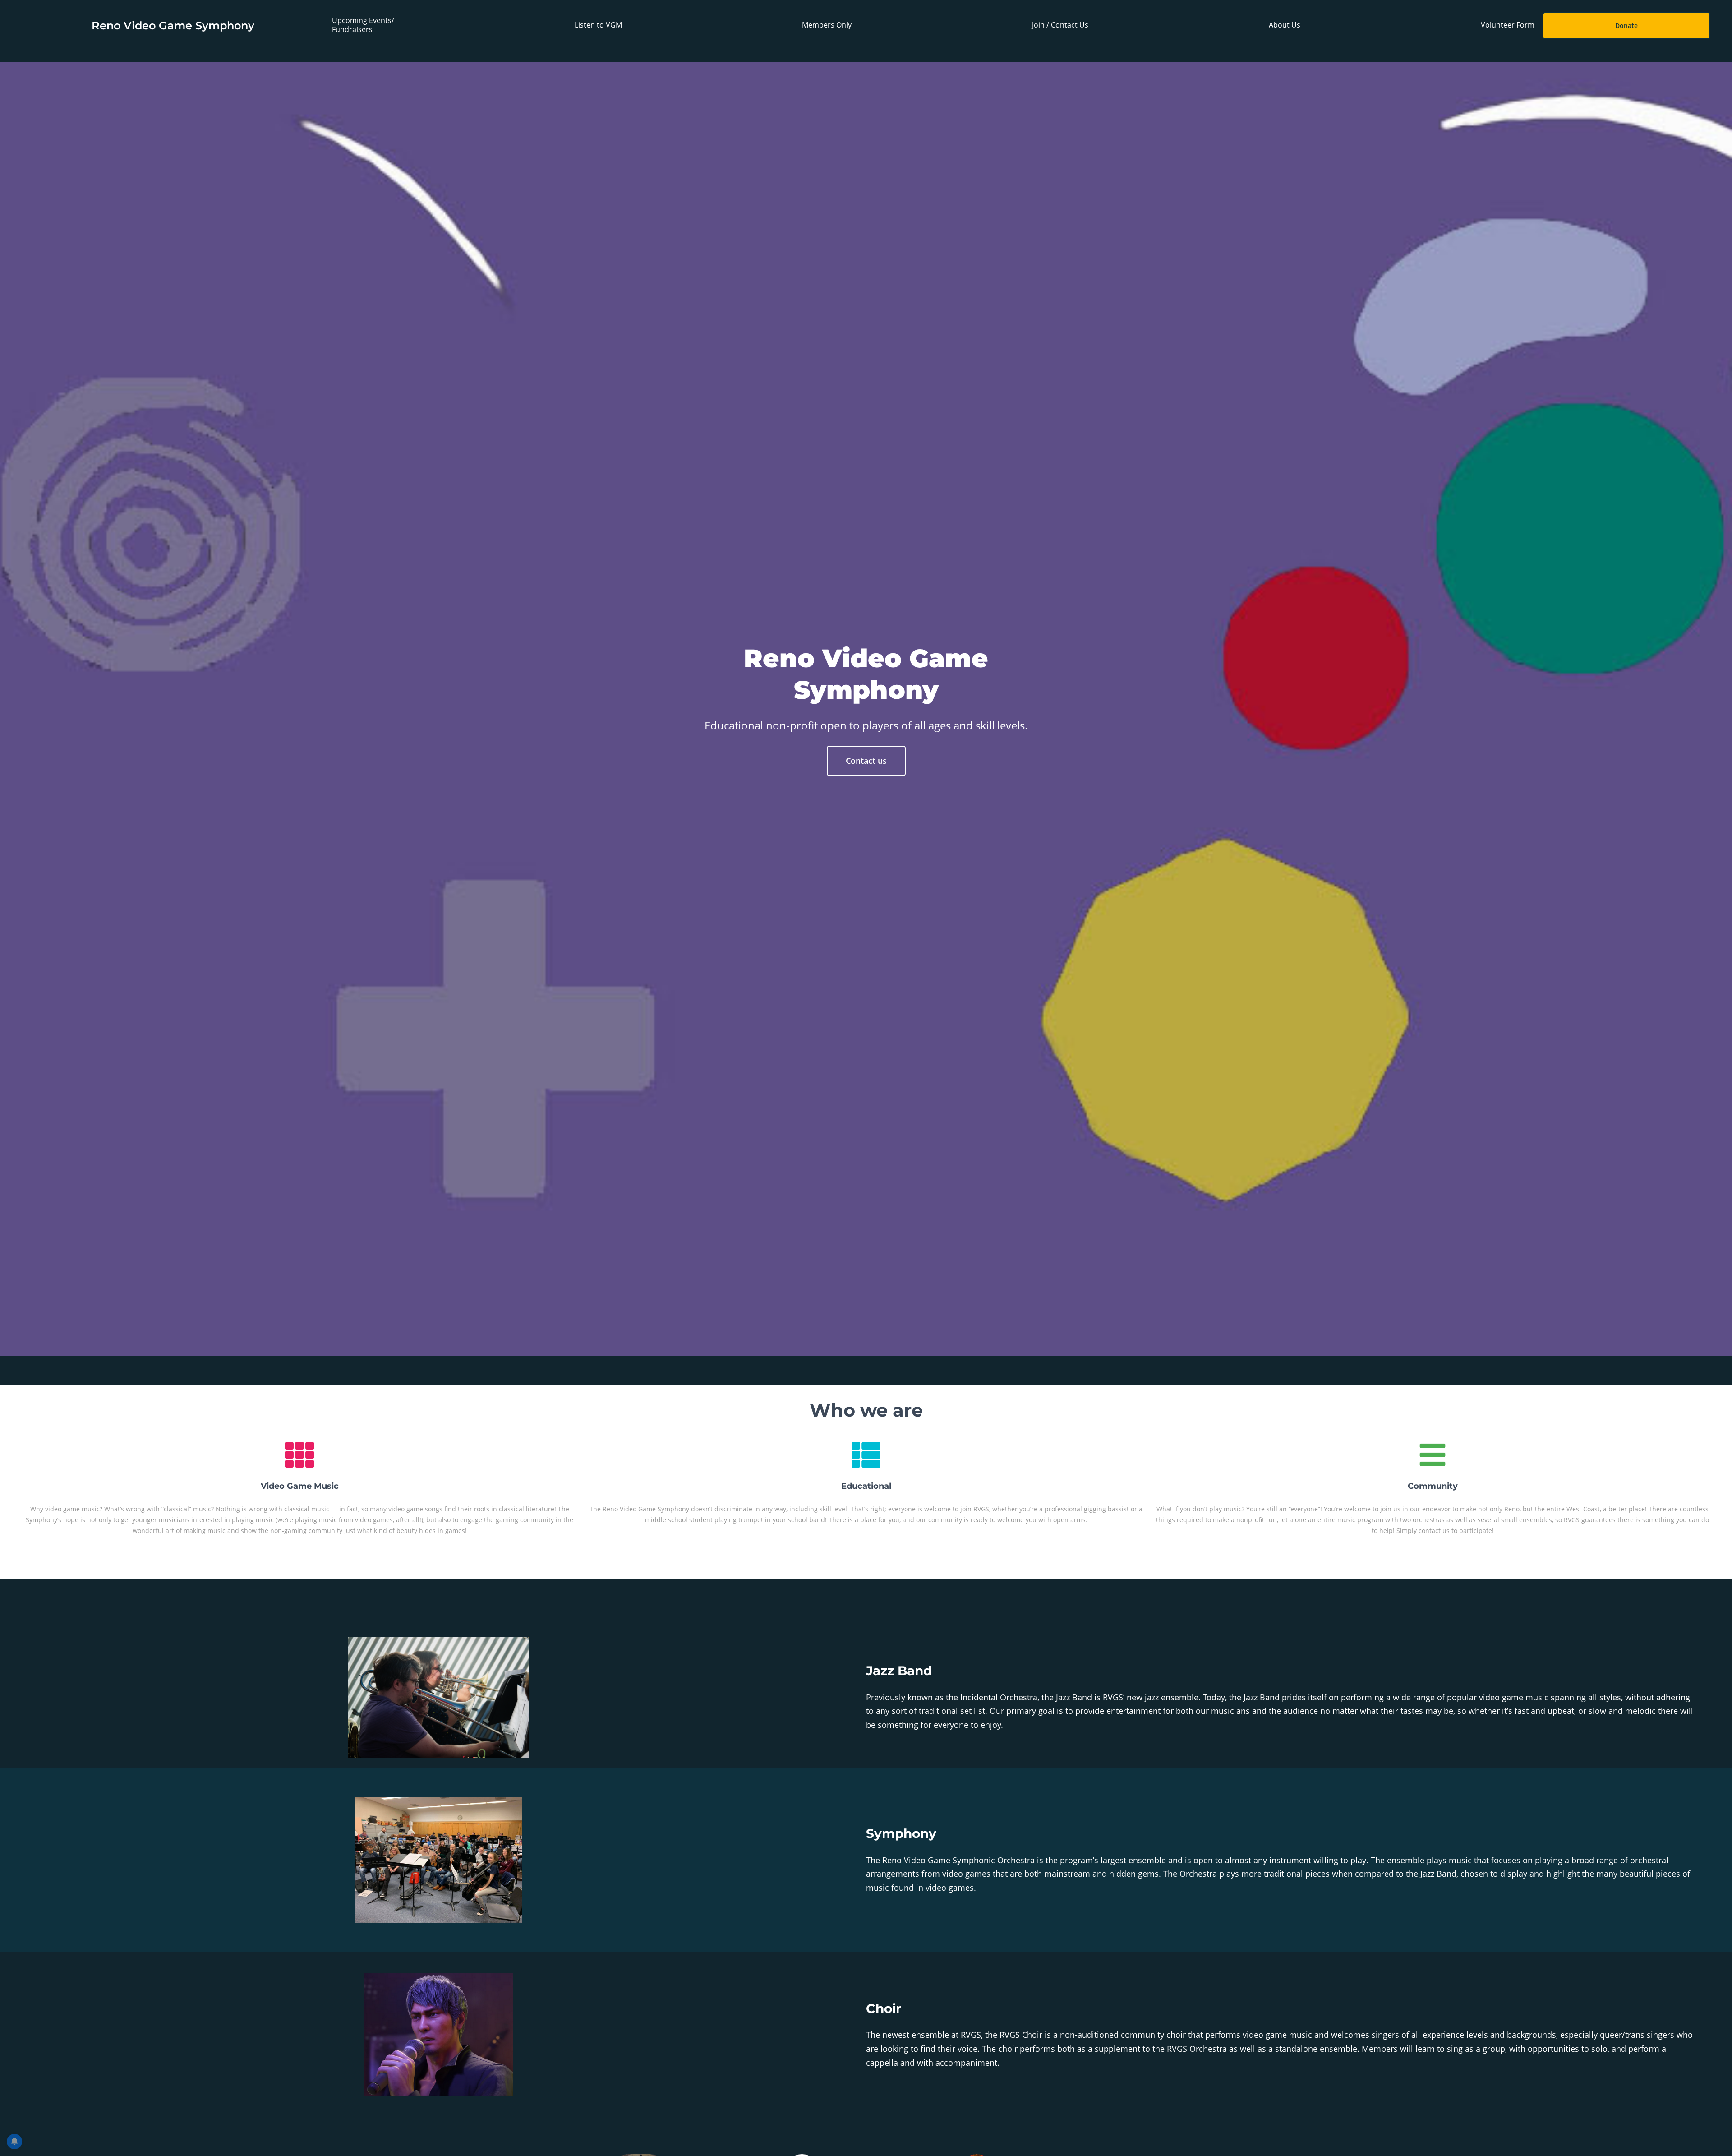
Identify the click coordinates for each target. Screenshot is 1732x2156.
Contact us (866, 761)
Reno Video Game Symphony (173, 25)
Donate (1626, 25)
